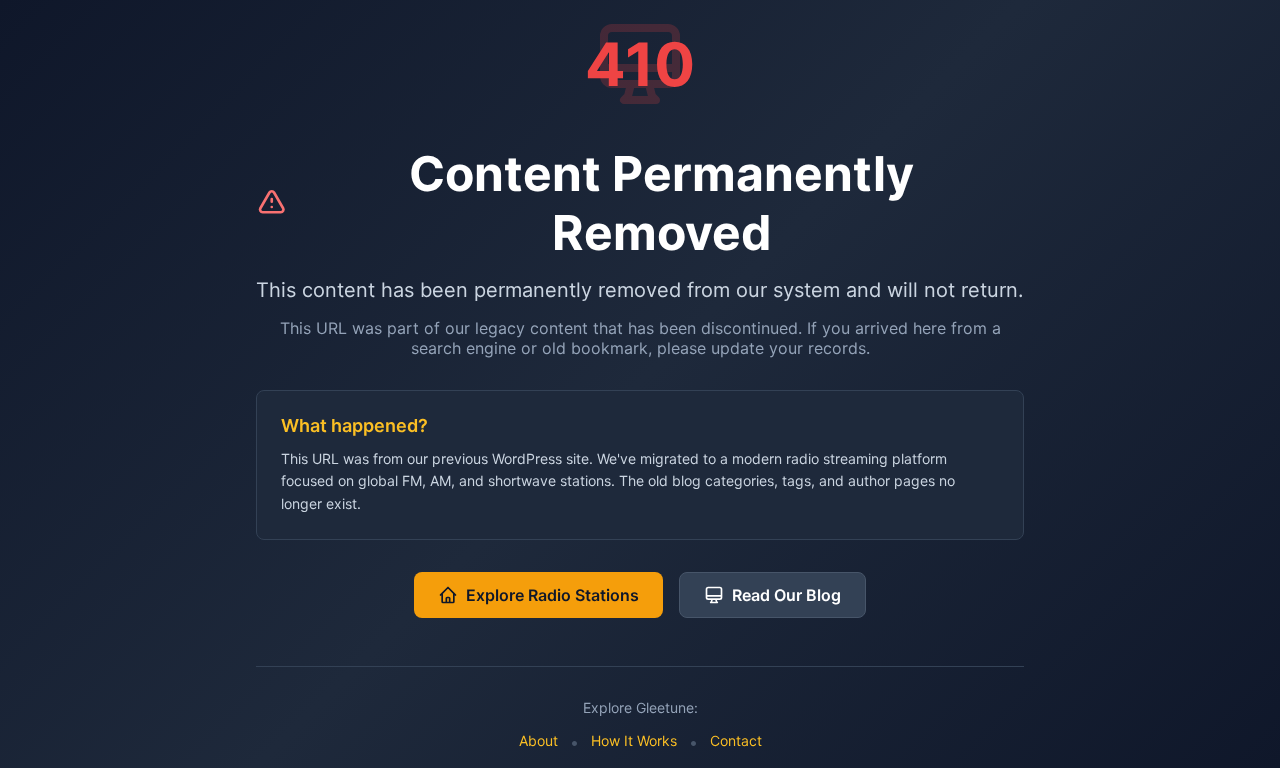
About (538, 740)
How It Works (634, 740)
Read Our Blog (786, 595)
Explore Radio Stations (552, 595)
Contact (736, 740)
